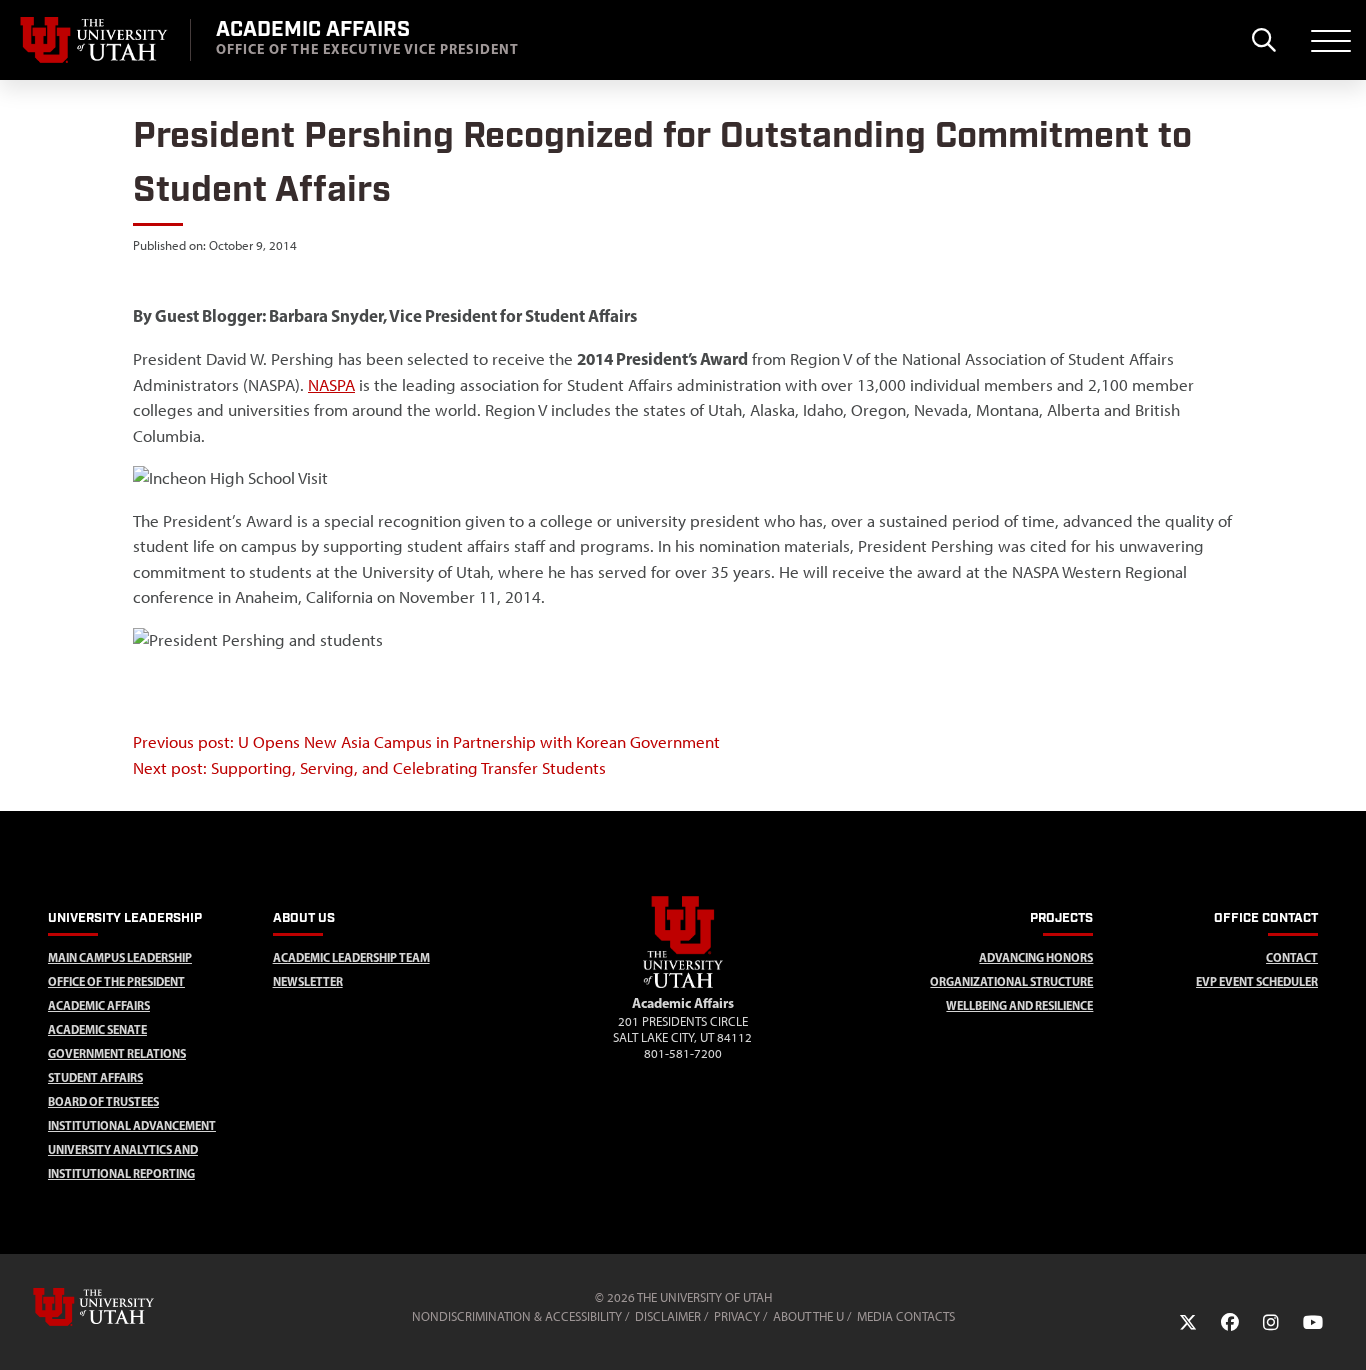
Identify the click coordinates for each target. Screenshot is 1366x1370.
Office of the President (116, 981)
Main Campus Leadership (120, 957)
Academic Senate (97, 1029)
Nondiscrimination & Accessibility (517, 1316)
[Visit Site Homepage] (683, 984)
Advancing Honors (1036, 957)
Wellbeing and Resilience (1019, 1005)
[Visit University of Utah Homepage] (95, 40)
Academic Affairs (99, 1005)
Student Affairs (95, 1077)
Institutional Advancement (132, 1125)
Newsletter (308, 981)
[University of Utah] (122, 1307)
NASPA (331, 385)
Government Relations (117, 1053)
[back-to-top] (1342, 1330)
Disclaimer (668, 1316)
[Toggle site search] (1263, 40)
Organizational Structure (1011, 981)
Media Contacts (906, 1316)
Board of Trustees (103, 1101)
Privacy (737, 1316)
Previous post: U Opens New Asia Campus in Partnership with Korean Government (426, 742)
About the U (808, 1316)
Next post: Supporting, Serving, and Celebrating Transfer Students (369, 768)
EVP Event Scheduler (1257, 981)
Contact (1292, 957)
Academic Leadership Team (351, 957)
